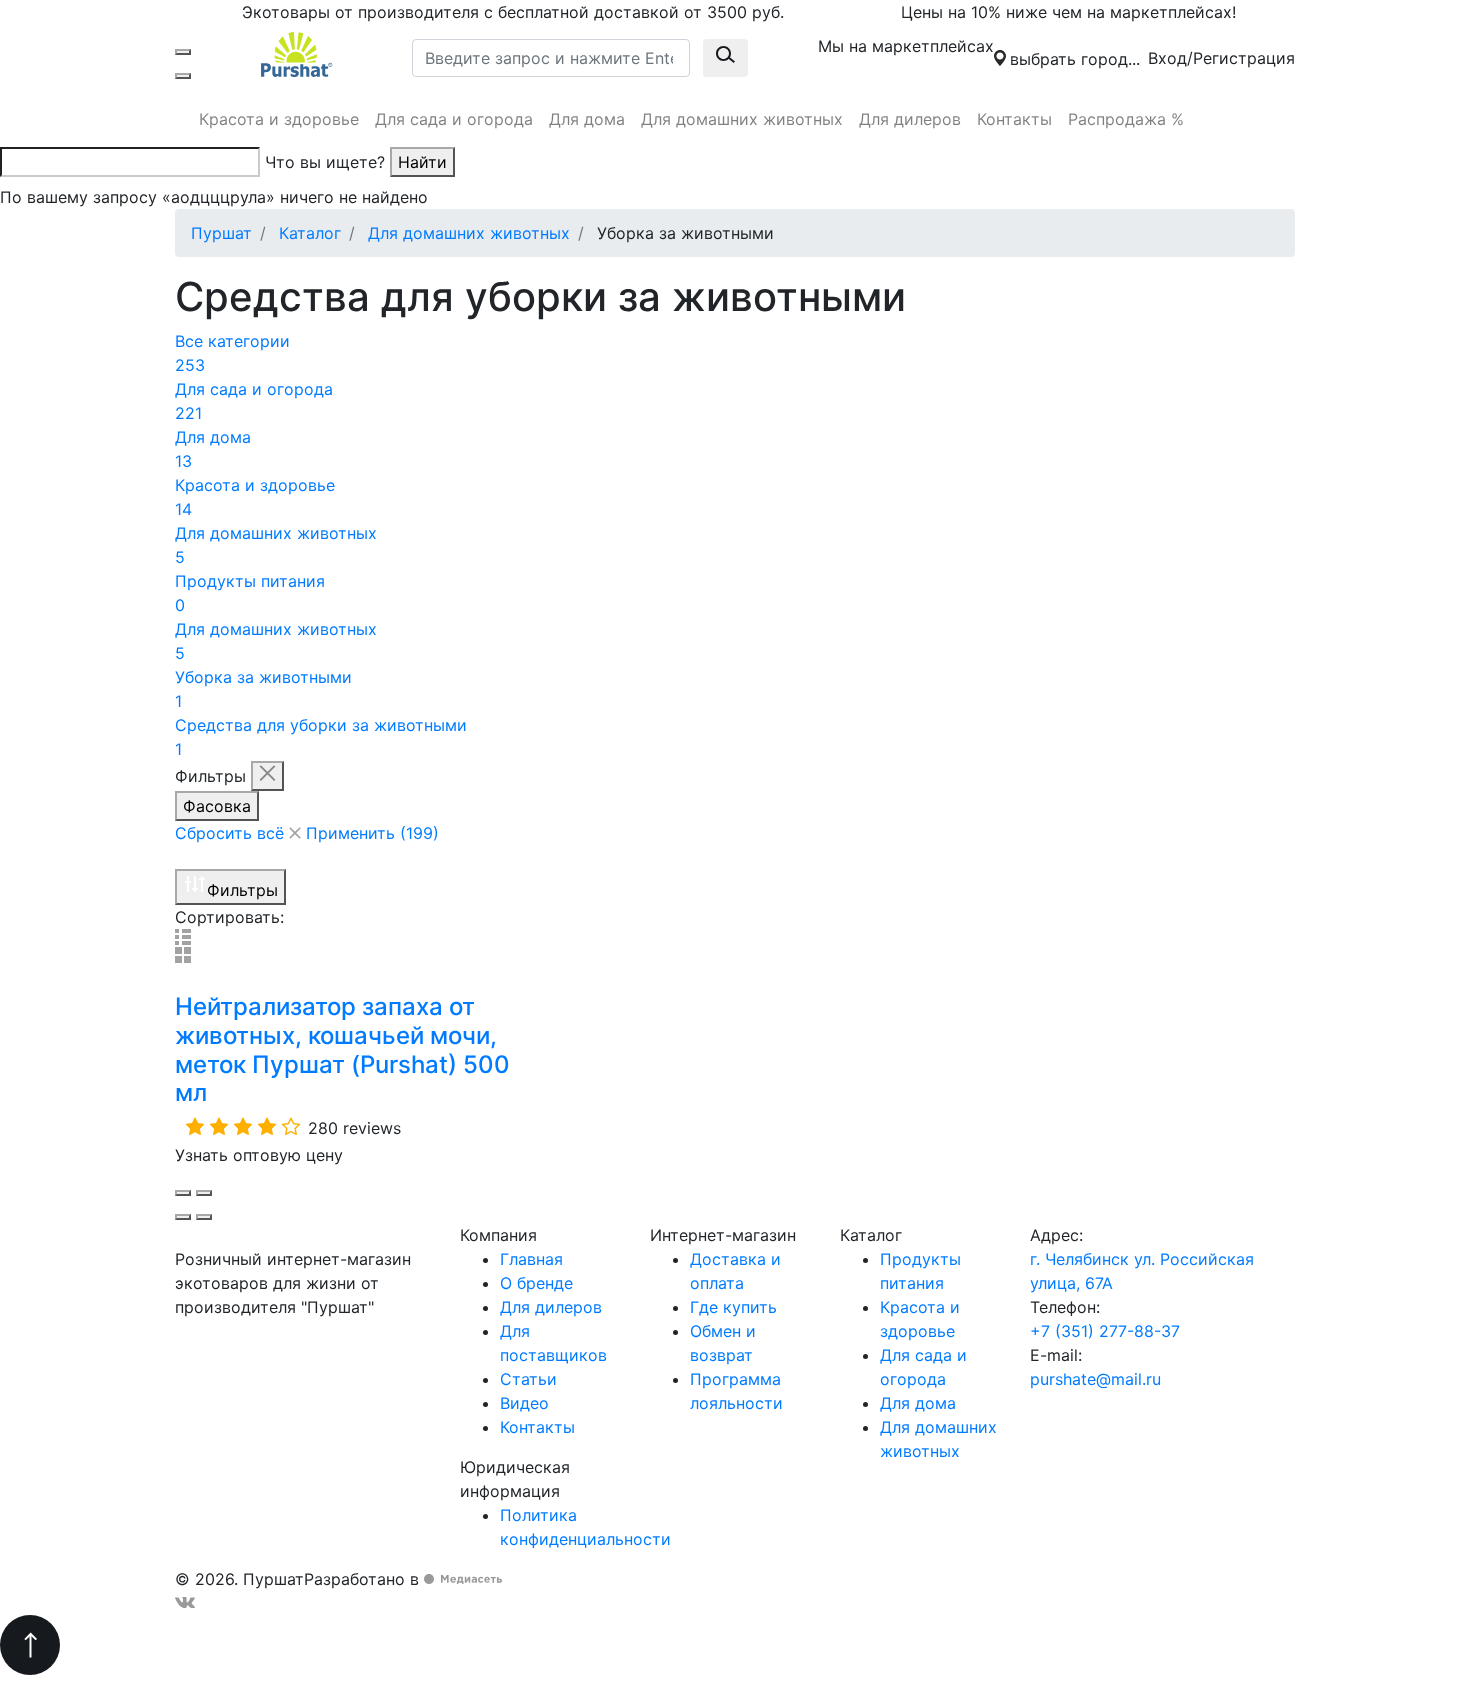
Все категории (232, 353)
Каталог (310, 233)
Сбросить (229, 833)
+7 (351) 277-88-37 (1105, 1331)
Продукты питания (250, 593)
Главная (531, 1259)
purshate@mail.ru (1095, 1379)
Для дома (587, 119)
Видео (524, 1403)
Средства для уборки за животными (321, 737)
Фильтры (242, 890)
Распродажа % (1126, 119)
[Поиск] (183, 76)
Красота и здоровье (279, 119)
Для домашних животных (742, 119)
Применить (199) (372, 833)
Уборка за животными (263, 689)
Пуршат (221, 233)
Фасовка (217, 806)
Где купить (733, 1307)
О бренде (536, 1283)
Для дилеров (910, 119)
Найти (422, 162)
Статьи (528, 1379)
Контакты (1014, 119)
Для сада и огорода (454, 119)
